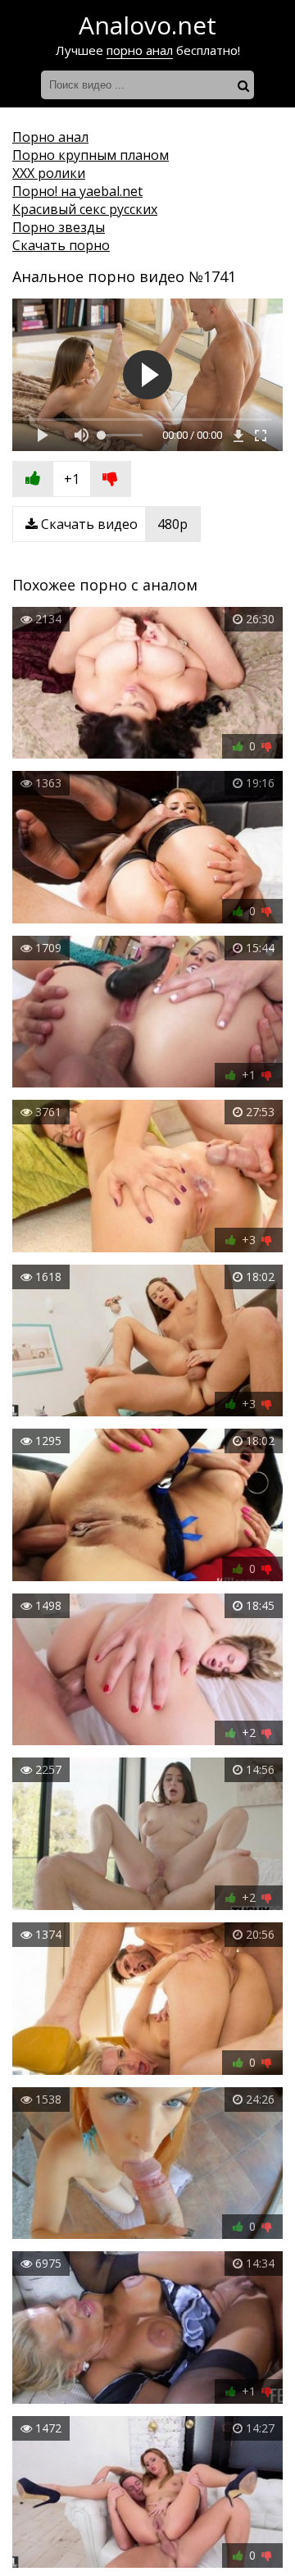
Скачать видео (113, 524)
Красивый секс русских (85, 209)
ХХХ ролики (49, 173)
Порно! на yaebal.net (77, 191)
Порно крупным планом (91, 155)
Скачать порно (61, 245)
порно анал (140, 50)
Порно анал (50, 137)
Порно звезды (59, 227)
